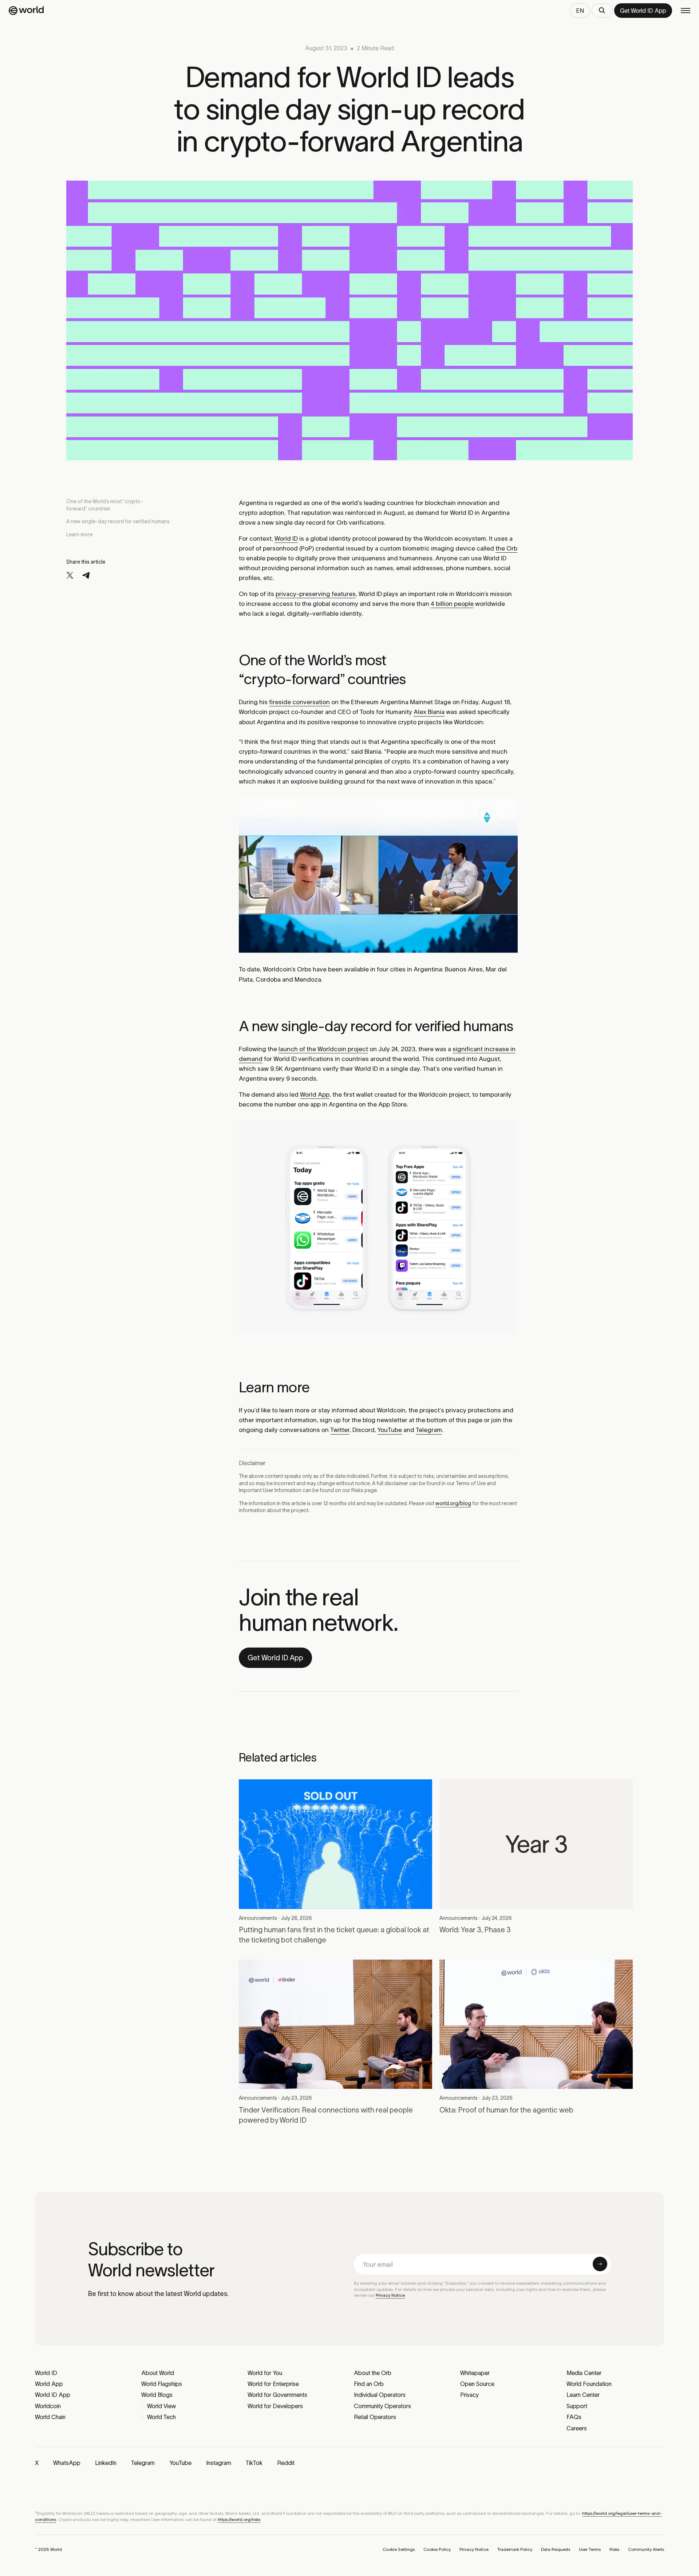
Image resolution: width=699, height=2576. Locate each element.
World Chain (50, 2417)
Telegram (429, 1430)
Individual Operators (380, 2395)
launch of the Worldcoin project (323, 1049)
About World (158, 2373)
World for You (265, 2373)
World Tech (161, 2417)
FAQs (574, 2417)
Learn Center (583, 2395)
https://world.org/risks (239, 2519)
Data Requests (556, 2549)
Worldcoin (48, 2406)
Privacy (469, 2395)
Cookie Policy (437, 2549)
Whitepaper (475, 2373)
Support (577, 2406)
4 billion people (452, 604)
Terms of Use (471, 1483)
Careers (577, 2428)
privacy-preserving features (316, 594)
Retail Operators (375, 2417)
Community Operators (382, 2406)
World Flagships (162, 2384)
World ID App (53, 2395)
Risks (357, 1490)
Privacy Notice (390, 2295)
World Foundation (589, 2384)
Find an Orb (369, 2384)
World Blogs (157, 2395)
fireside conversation (299, 702)
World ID (286, 539)
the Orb (506, 548)
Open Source (477, 2384)
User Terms (590, 2549)
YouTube (390, 1430)
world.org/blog (453, 1503)
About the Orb (373, 2373)
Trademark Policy (515, 2549)
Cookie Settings (399, 2549)
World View (161, 2406)
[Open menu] (686, 11)
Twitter (340, 1430)
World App (315, 1094)
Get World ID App (275, 1658)
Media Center (584, 2373)
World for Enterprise (273, 2384)
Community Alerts (646, 2549)
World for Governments (277, 2395)
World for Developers (275, 2406)
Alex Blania (429, 712)
